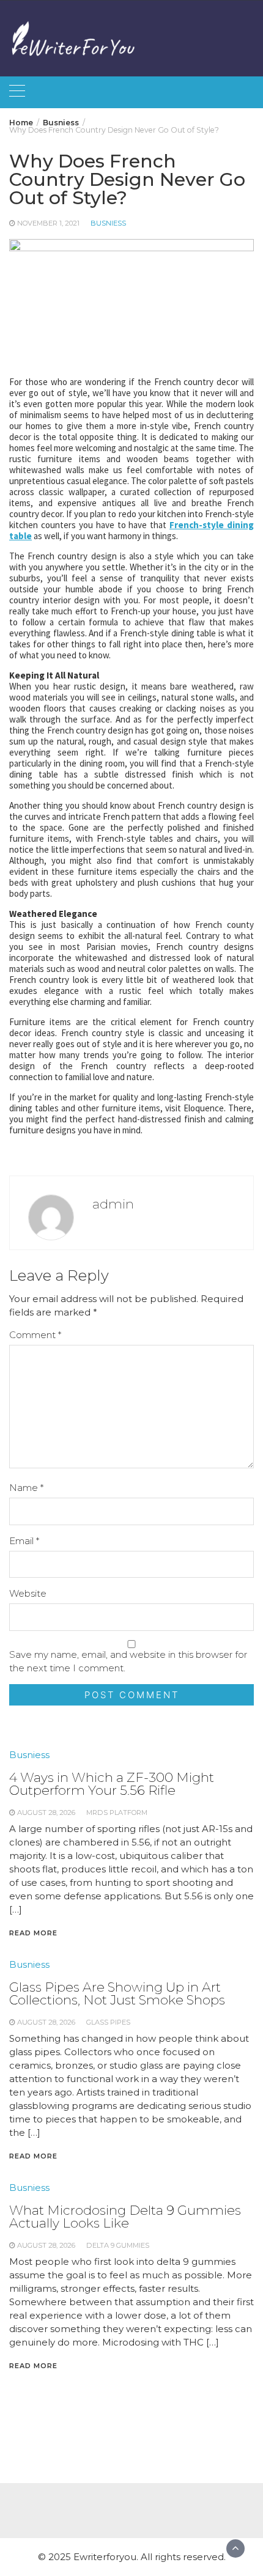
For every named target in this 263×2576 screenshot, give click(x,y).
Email (24, 1541)
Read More (33, 1933)
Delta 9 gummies (118, 2245)
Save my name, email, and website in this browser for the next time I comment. (128, 1661)
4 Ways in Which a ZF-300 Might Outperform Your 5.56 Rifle (112, 1784)
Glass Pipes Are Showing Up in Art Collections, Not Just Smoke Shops (117, 1993)
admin (113, 1204)
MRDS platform (117, 1812)
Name (26, 1488)
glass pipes (108, 2022)
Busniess (108, 223)
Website (28, 1593)
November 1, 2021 (48, 223)
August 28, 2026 (46, 1812)
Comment (35, 1335)
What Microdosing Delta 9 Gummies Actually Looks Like (125, 2217)
